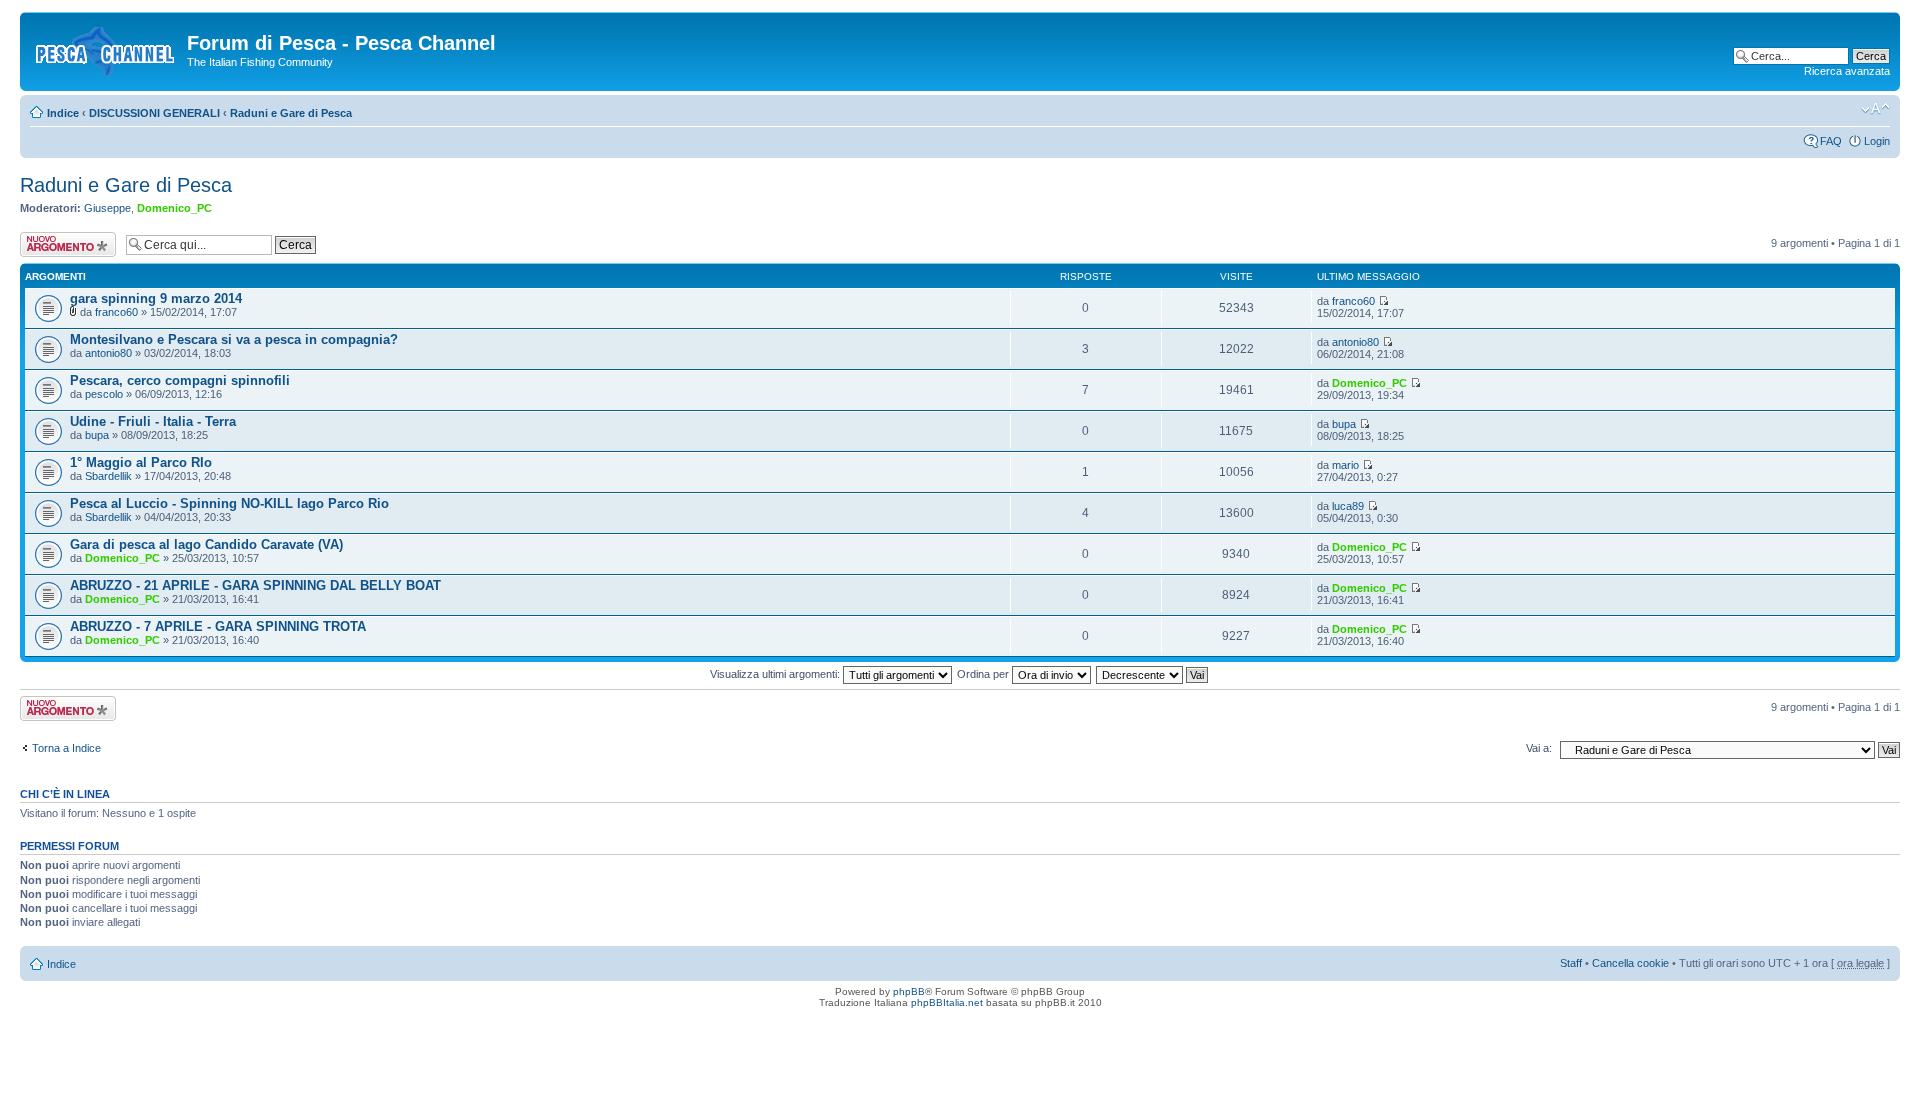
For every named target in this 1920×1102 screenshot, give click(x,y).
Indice (63, 113)
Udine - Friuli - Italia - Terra (153, 421)
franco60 (116, 312)
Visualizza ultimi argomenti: (776, 674)
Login (1877, 141)
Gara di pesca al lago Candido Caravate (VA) (206, 544)
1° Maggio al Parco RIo (141, 462)
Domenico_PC (174, 208)
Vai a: (1539, 748)
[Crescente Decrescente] (1153, 674)
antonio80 (108, 353)
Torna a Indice (66, 748)
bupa (97, 435)
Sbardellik (108, 476)
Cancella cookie (1630, 963)
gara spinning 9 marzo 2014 (156, 298)
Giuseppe (107, 208)
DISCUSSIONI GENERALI (154, 113)
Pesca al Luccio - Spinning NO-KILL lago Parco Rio (229, 503)
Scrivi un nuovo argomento (57, 244)
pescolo (104, 394)
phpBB (909, 991)
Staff (1571, 963)
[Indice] (106, 49)
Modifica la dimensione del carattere (1875, 109)
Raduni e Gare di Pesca (291, 113)
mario (1345, 465)
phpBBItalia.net (947, 1002)
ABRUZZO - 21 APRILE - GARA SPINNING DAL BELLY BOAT (255, 585)
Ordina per (984, 674)
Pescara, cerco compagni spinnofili (180, 380)
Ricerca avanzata (1847, 71)
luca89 (1348, 506)
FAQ (1831, 141)
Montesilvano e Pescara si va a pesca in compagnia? (234, 339)
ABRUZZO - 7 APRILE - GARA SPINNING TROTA (218, 626)
